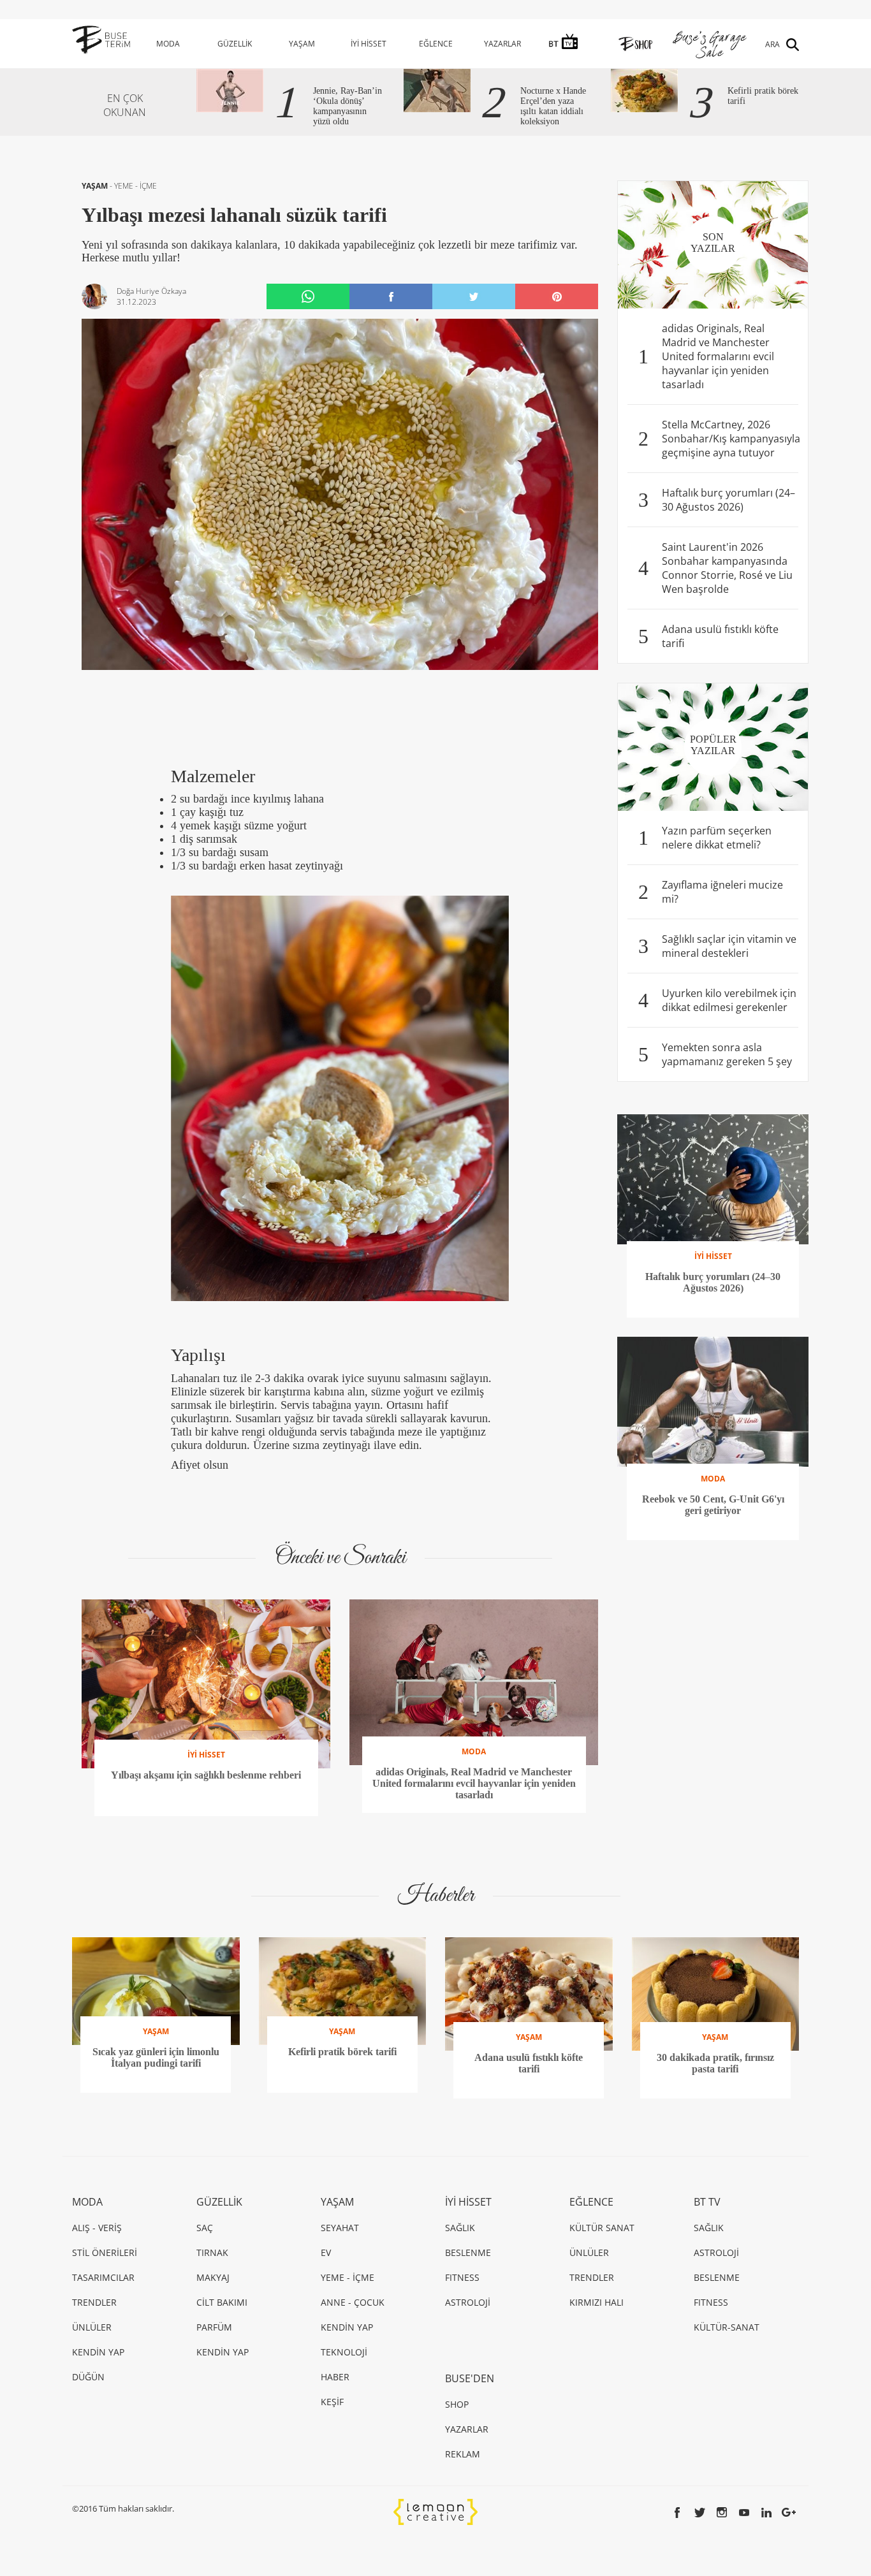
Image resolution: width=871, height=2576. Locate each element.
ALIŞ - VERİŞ (97, 2228)
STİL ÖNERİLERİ (105, 2252)
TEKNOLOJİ (344, 2352)
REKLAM (463, 2454)
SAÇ (205, 2228)
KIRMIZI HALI (597, 2302)
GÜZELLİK (235, 44)
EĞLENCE (436, 44)
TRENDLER (94, 2302)
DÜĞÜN (88, 2377)
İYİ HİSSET (369, 44)
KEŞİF (332, 2402)
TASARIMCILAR (103, 2277)
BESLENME (468, 2252)
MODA (168, 44)
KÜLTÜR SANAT (602, 2228)
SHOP (457, 2404)
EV (326, 2252)
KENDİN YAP (98, 2352)
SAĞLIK (460, 2228)
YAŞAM (302, 44)
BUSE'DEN (470, 2378)
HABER (335, 2377)
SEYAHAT (340, 2228)
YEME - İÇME (135, 186)
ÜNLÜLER (92, 2327)
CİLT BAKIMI (222, 2302)
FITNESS (462, 2277)
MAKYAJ (213, 2277)
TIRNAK (212, 2252)
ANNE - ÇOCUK (353, 2302)
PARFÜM (214, 2327)
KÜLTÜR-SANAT (727, 2327)
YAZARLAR (502, 44)
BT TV (707, 2202)
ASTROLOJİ (468, 2302)
